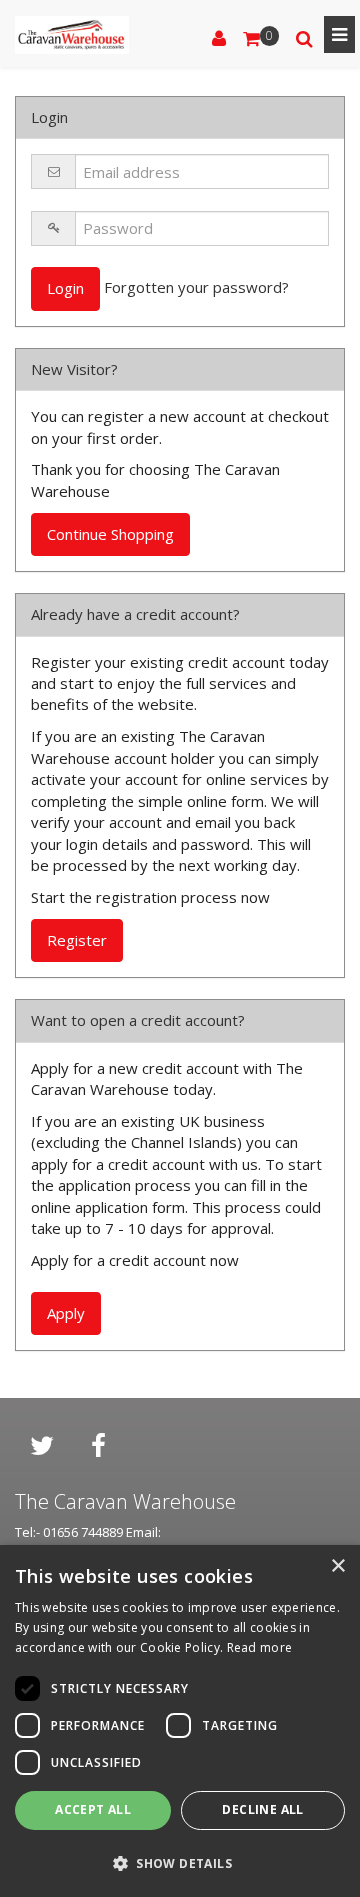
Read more (260, 1647)
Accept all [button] (93, 1809)
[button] (180, 1862)
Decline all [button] (262, 1809)
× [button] (337, 1566)
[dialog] (180, 1721)
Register (77, 940)
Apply (66, 1313)
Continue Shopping (110, 534)
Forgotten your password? (196, 287)
